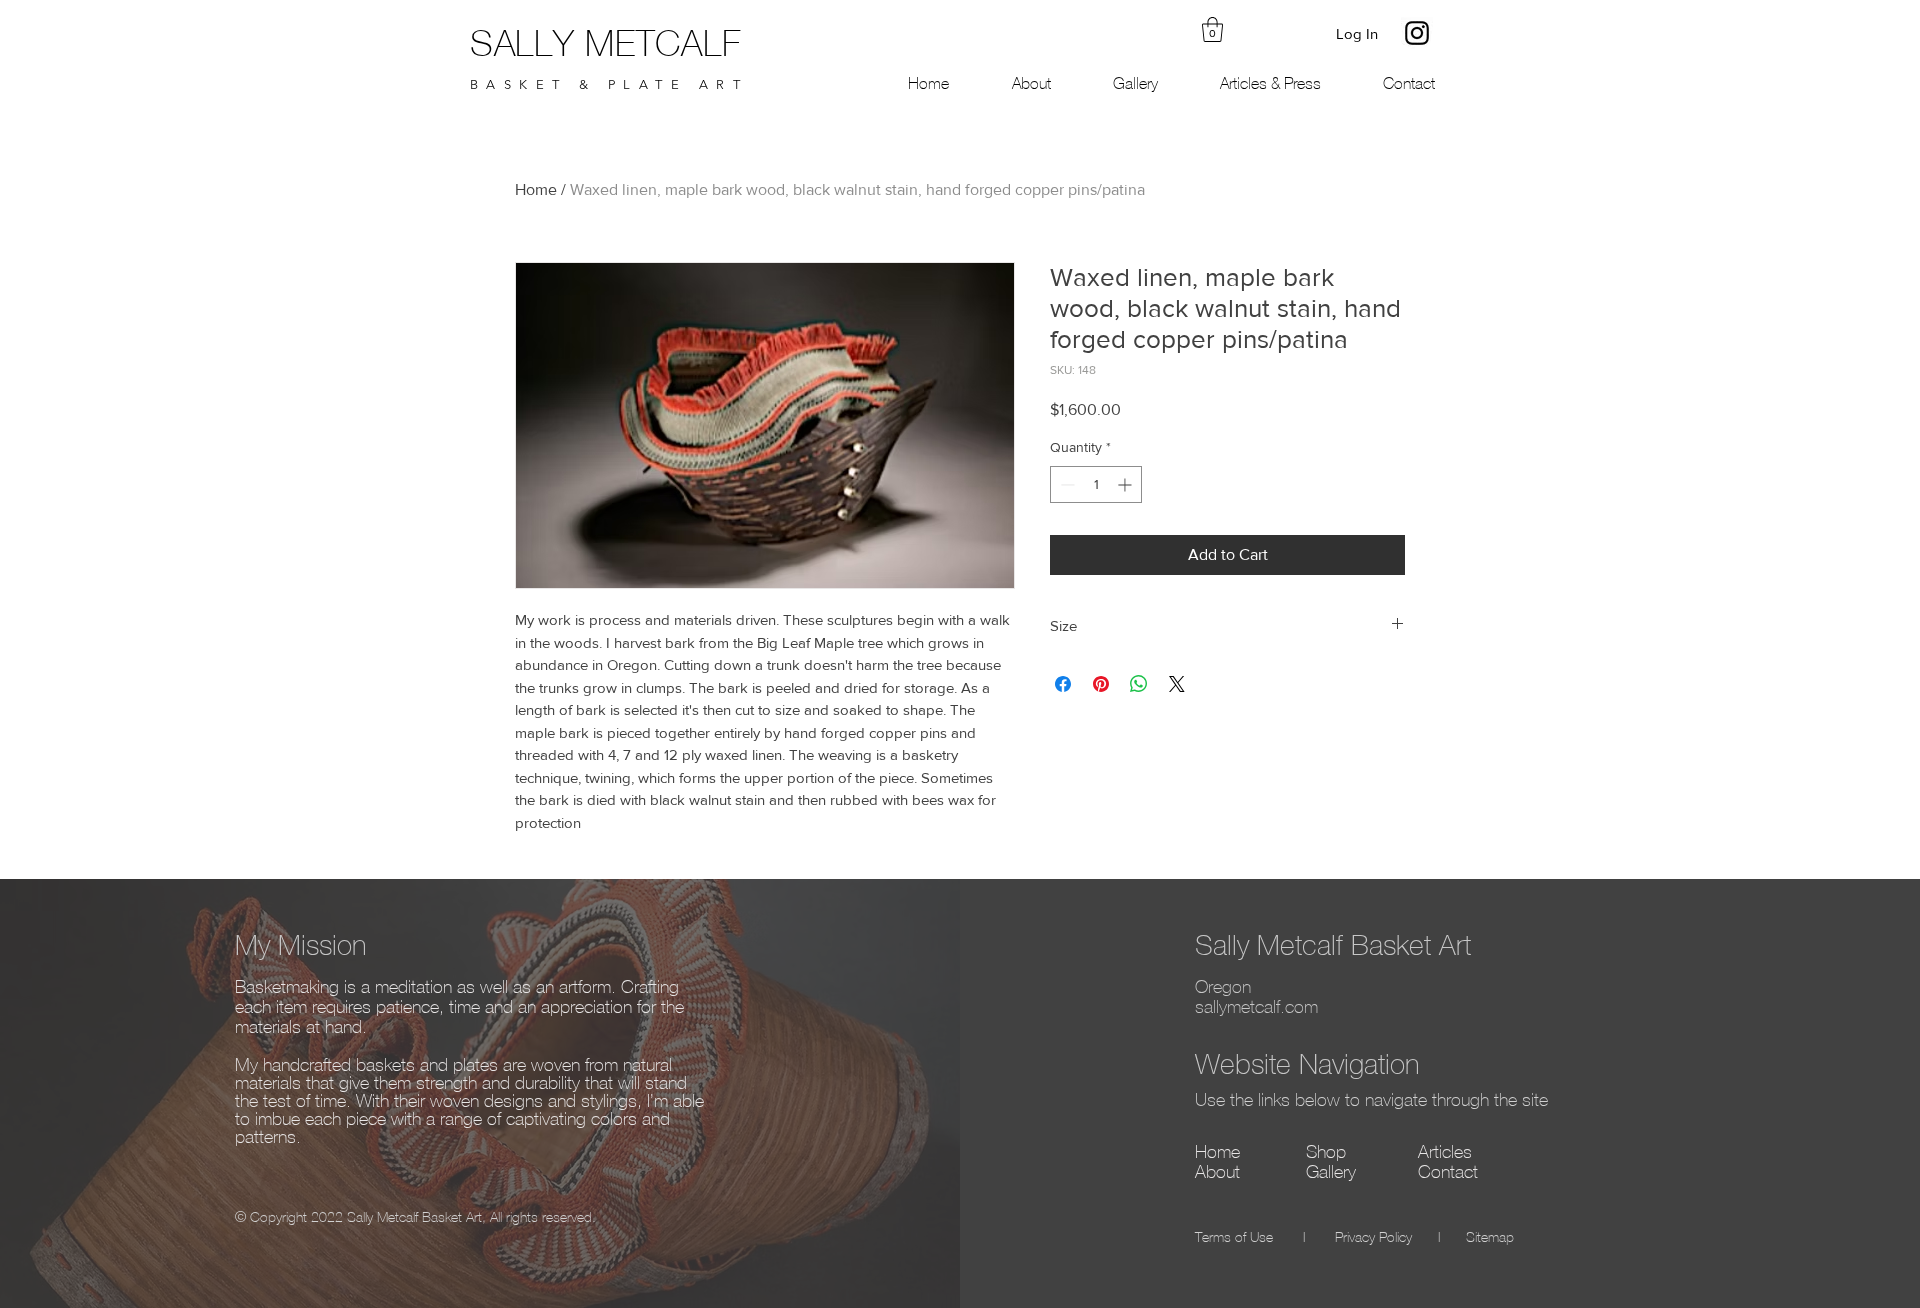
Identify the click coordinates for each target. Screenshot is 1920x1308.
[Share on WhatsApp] (1139, 684)
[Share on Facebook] (1063, 684)
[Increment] (1126, 484)
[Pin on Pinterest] (1101, 684)
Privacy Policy (1373, 1238)
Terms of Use (1234, 1238)
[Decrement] (1065, 484)
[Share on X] (1177, 684)
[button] (1212, 29)
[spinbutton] (1096, 484)
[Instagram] (1417, 33)
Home (536, 189)
